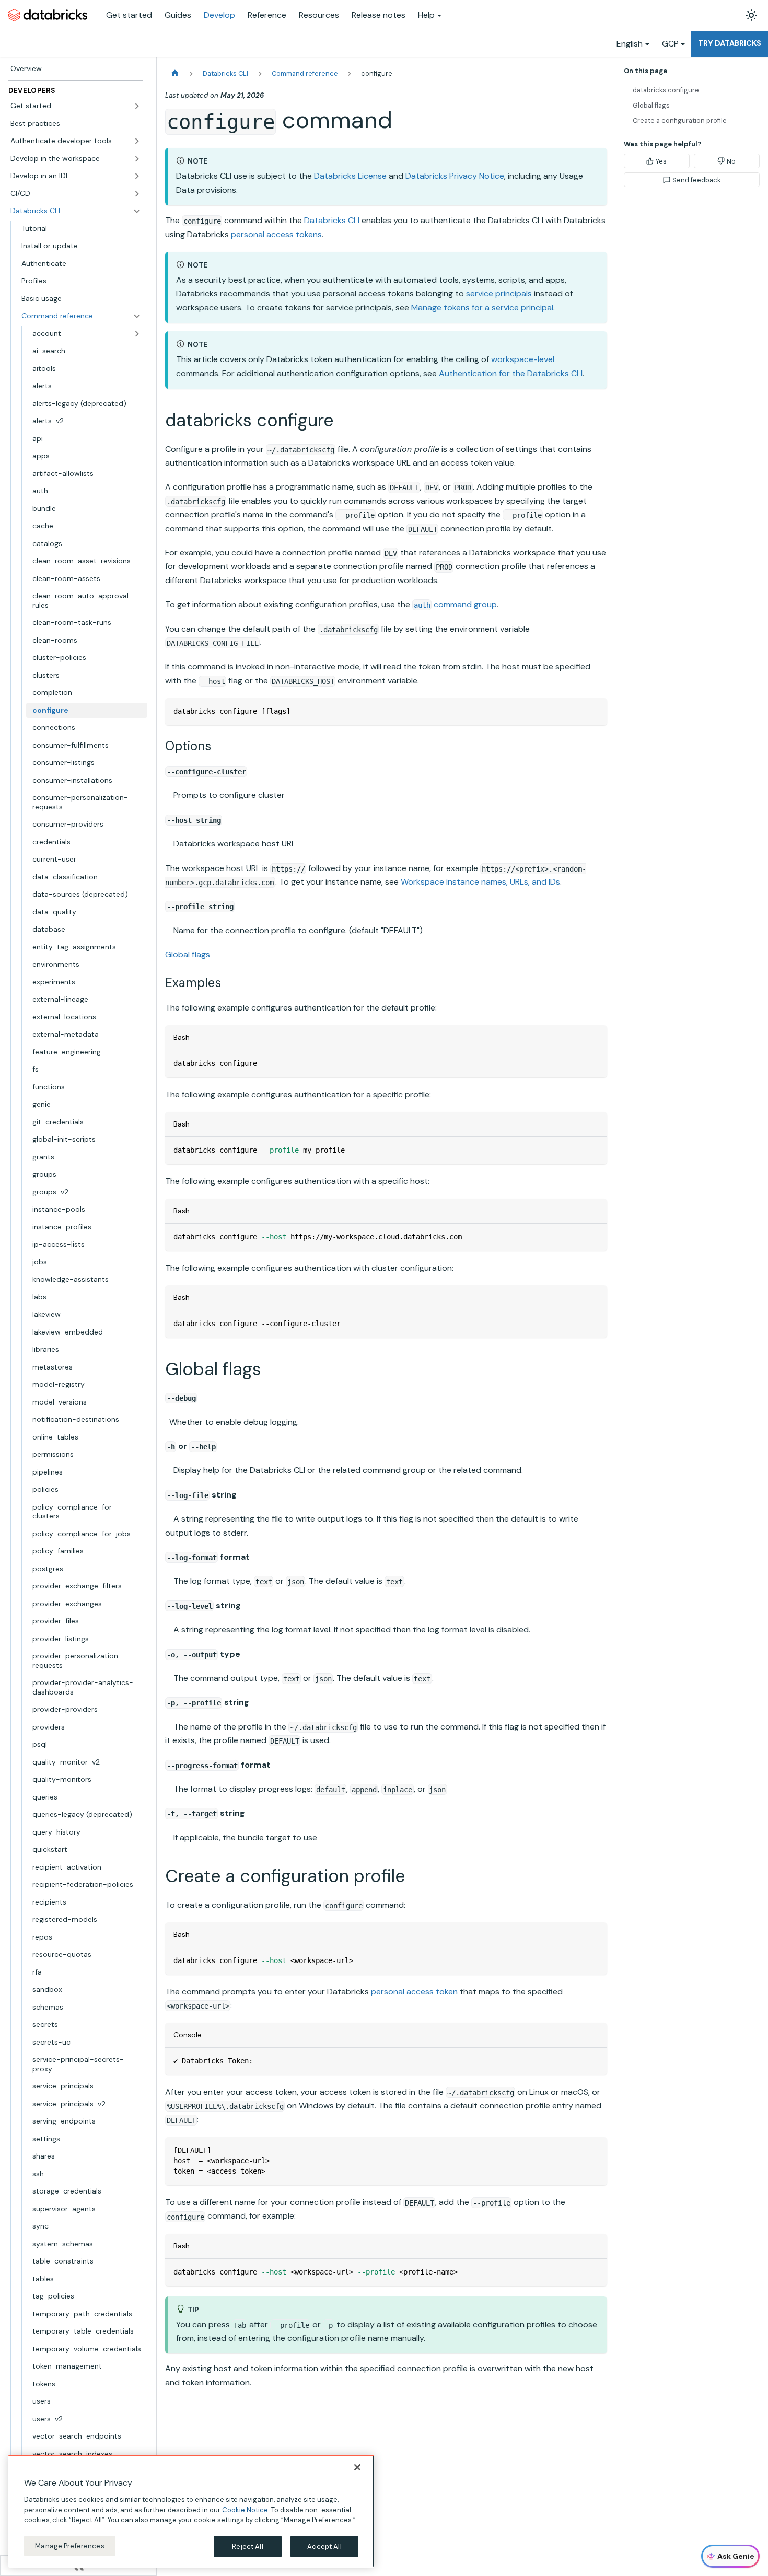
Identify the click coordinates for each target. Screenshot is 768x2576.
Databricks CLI (332, 220)
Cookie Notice (245, 2509)
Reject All (247, 2546)
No (731, 161)
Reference (267, 15)
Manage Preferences (69, 2545)
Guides (178, 15)
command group (455, 604)
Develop (219, 15)
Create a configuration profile (680, 120)
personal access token (414, 1992)
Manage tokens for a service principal (482, 308)
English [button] (630, 44)
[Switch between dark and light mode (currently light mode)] (751, 15)
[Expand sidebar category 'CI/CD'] (137, 194)
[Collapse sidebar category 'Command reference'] (137, 316)
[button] (76, 106)
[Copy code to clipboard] (594, 711)
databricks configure (666, 90)
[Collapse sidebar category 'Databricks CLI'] (137, 211)
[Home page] (175, 73)
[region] (191, 2511)
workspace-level (523, 359)
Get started (129, 15)
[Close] (357, 2467)
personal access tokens (276, 234)
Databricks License (350, 176)
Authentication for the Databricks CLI (511, 373)
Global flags (188, 954)
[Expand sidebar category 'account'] (137, 334)
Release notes (379, 15)
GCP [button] (670, 44)
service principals (499, 293)
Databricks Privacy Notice (455, 176)
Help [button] (426, 15)
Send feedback (696, 180)
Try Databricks (730, 43)
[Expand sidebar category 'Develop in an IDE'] (137, 176)
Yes (661, 161)
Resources (319, 15)
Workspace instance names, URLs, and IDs (480, 882)
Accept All (324, 2546)
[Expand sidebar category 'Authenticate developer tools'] (137, 141)
